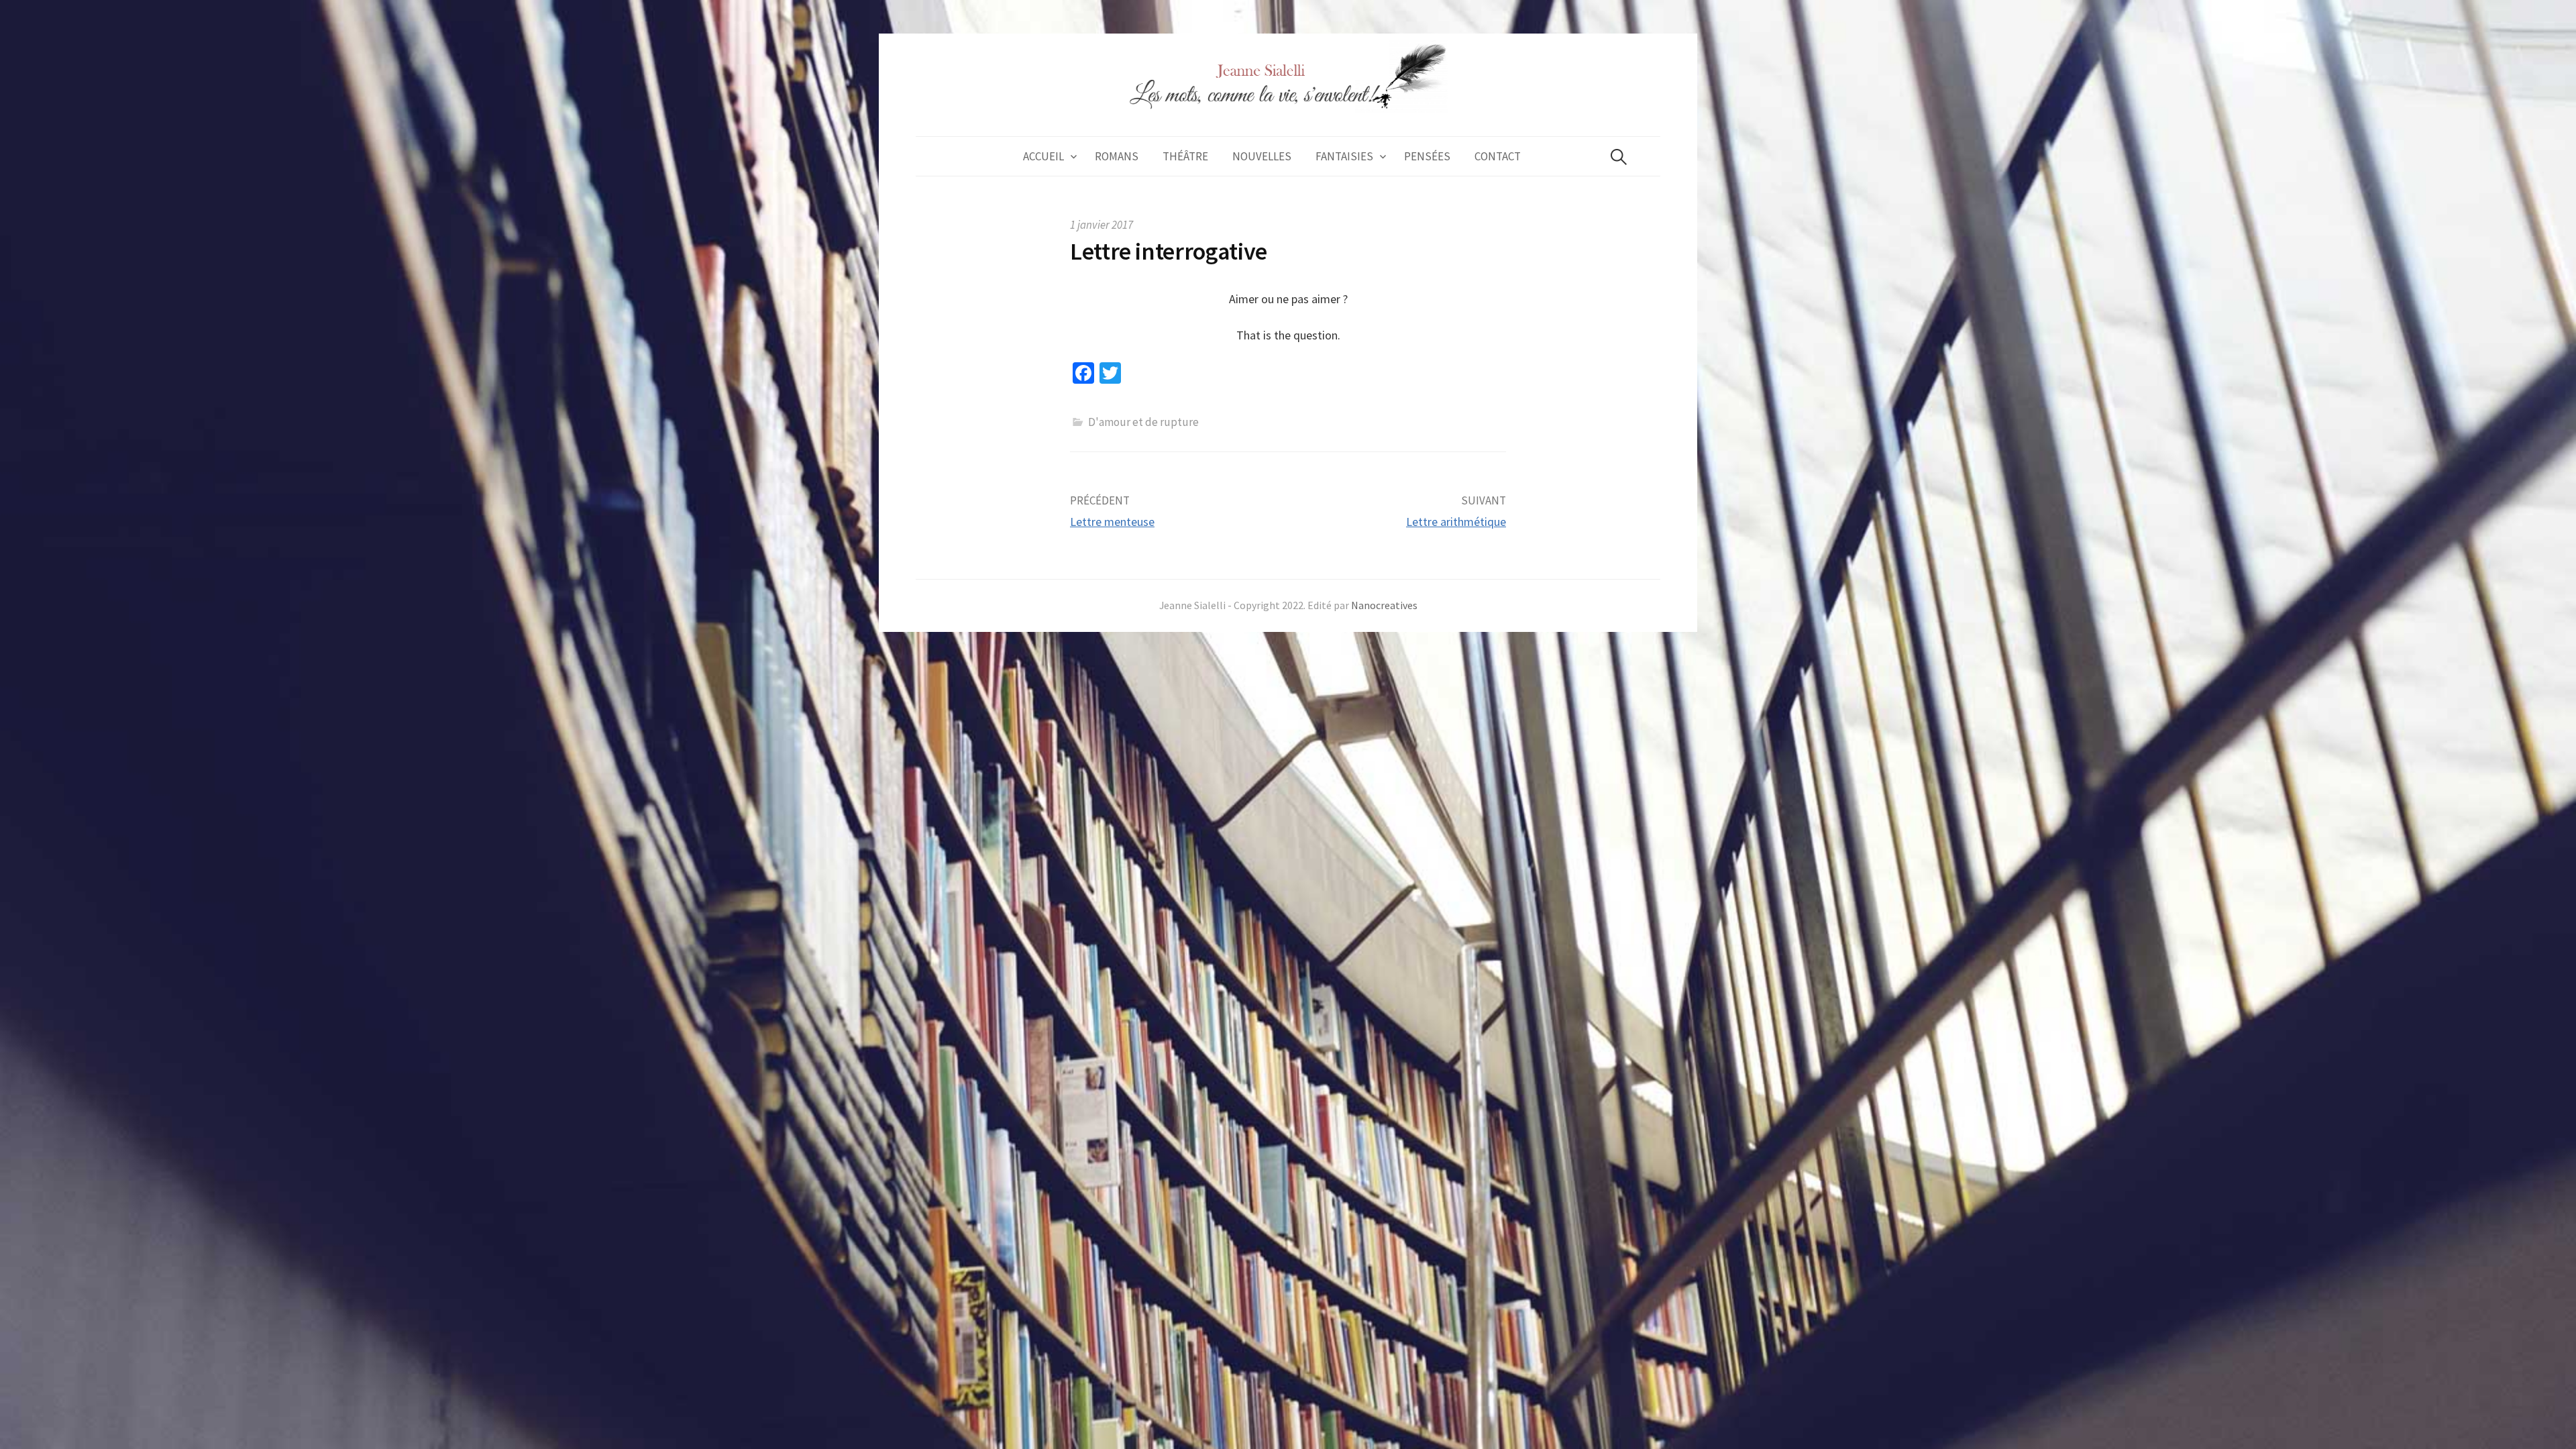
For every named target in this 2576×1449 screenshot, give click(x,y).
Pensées (1427, 156)
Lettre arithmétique (1456, 522)
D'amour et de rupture (1143, 422)
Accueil (1043, 156)
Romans (1117, 156)
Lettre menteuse (1112, 522)
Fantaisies (1344, 156)
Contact (1498, 156)
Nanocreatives (1384, 605)
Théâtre (1185, 156)
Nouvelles (1262, 156)
